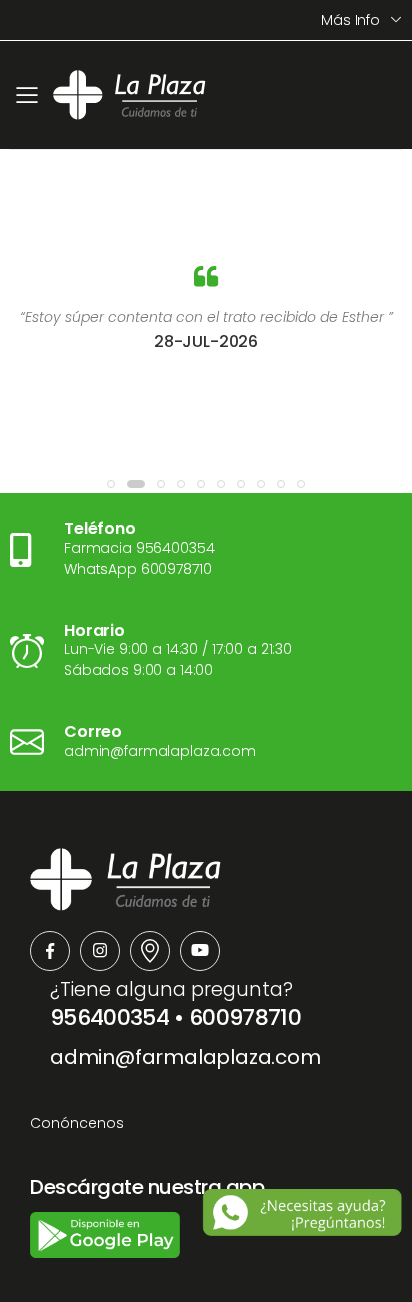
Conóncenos (77, 1123)
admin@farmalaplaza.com (185, 1057)
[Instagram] (100, 951)
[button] (111, 484)
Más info (350, 20)
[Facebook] (50, 951)
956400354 (109, 1017)
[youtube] (200, 951)
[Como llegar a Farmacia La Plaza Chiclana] (150, 951)
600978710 (245, 1017)
